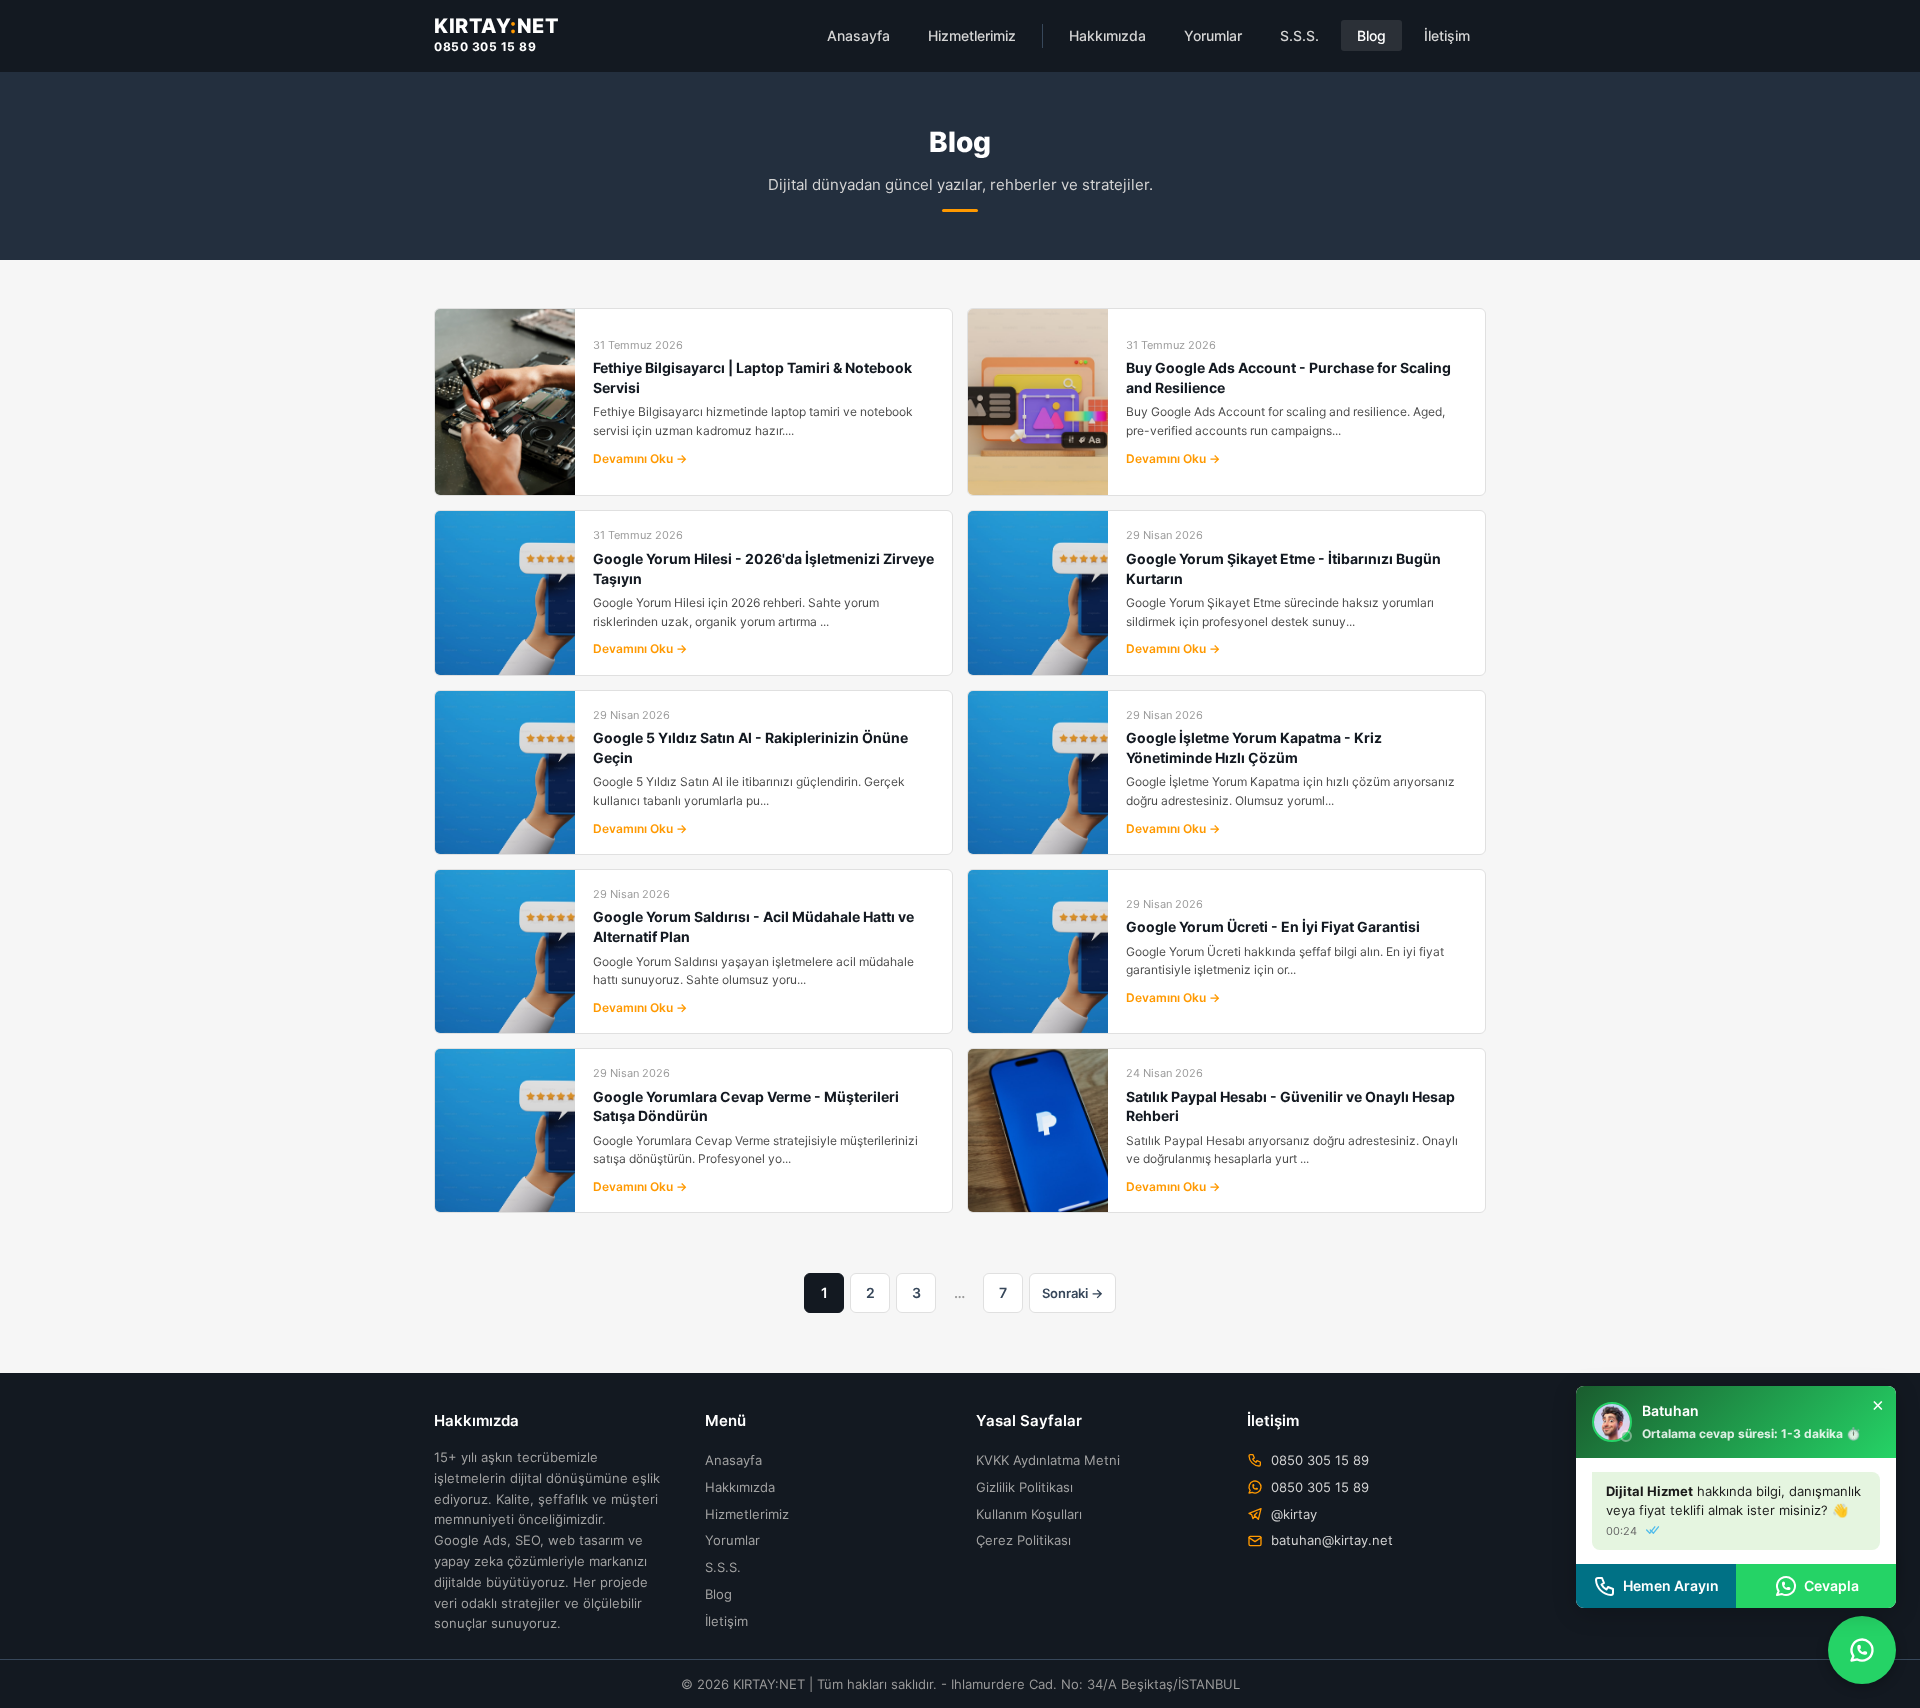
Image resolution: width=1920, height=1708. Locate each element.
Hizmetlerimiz (972, 35)
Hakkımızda (1107, 35)
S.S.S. (1299, 35)
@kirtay (1294, 1514)
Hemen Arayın (1671, 1585)
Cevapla (1831, 1585)
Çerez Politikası (1023, 1540)
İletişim (1447, 35)
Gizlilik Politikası (1024, 1487)
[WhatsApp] (1862, 1650)
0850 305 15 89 (485, 46)
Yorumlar (1213, 35)
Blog (1371, 35)
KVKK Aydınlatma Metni (1048, 1460)
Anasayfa (858, 35)
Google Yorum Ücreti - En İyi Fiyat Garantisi (1273, 926)
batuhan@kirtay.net (1332, 1540)
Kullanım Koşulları (1029, 1514)
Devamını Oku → (640, 458)
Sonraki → (1072, 1293)
